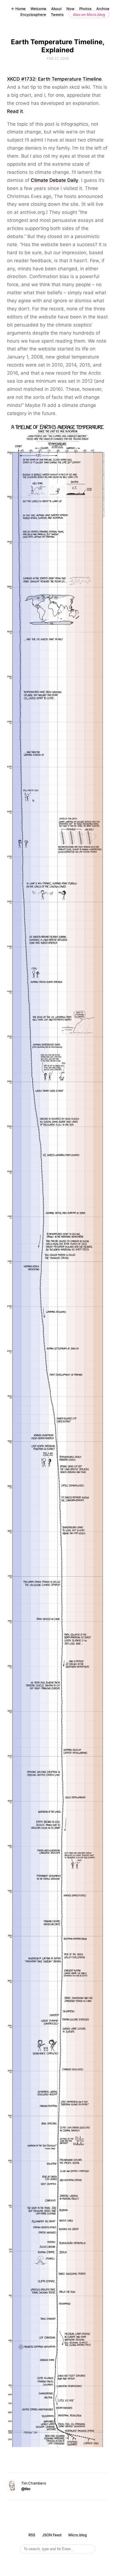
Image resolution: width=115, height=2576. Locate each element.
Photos (85, 9)
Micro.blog (78, 2535)
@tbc (26, 2489)
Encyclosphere (33, 14)
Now (70, 9)
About (56, 9)
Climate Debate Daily (55, 180)
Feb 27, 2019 (58, 58)
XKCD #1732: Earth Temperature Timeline (54, 79)
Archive (103, 9)
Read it (15, 111)
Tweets (57, 14)
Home (18, 9)
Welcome (38, 9)
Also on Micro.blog (89, 14)
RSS (32, 2535)
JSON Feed (52, 2535)
